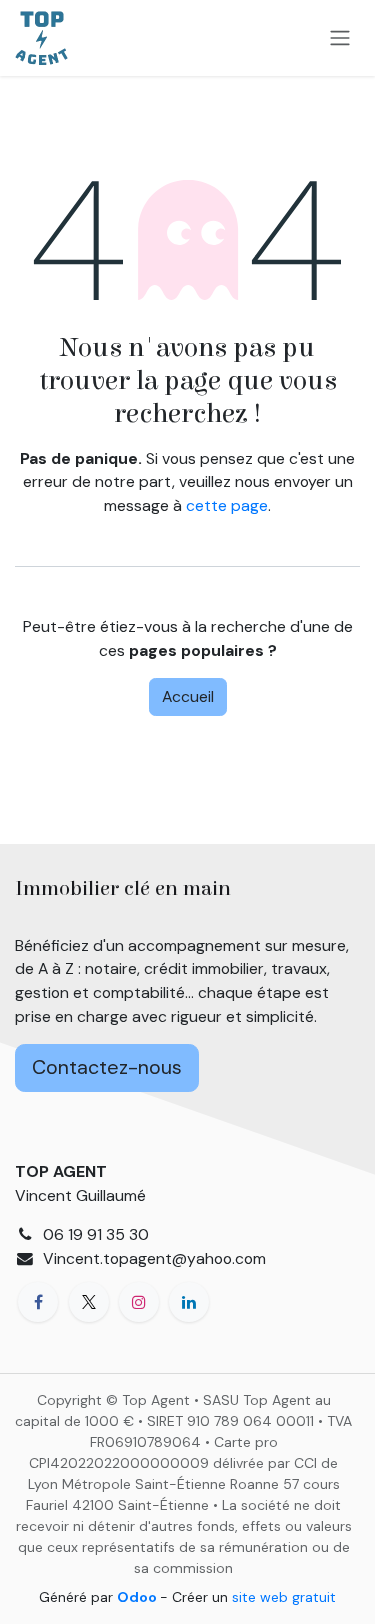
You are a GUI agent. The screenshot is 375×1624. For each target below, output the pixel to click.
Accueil (188, 696)
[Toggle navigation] (340, 38)
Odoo (138, 1597)
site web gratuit (284, 1597)
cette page (227, 505)
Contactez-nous (107, 1067)
